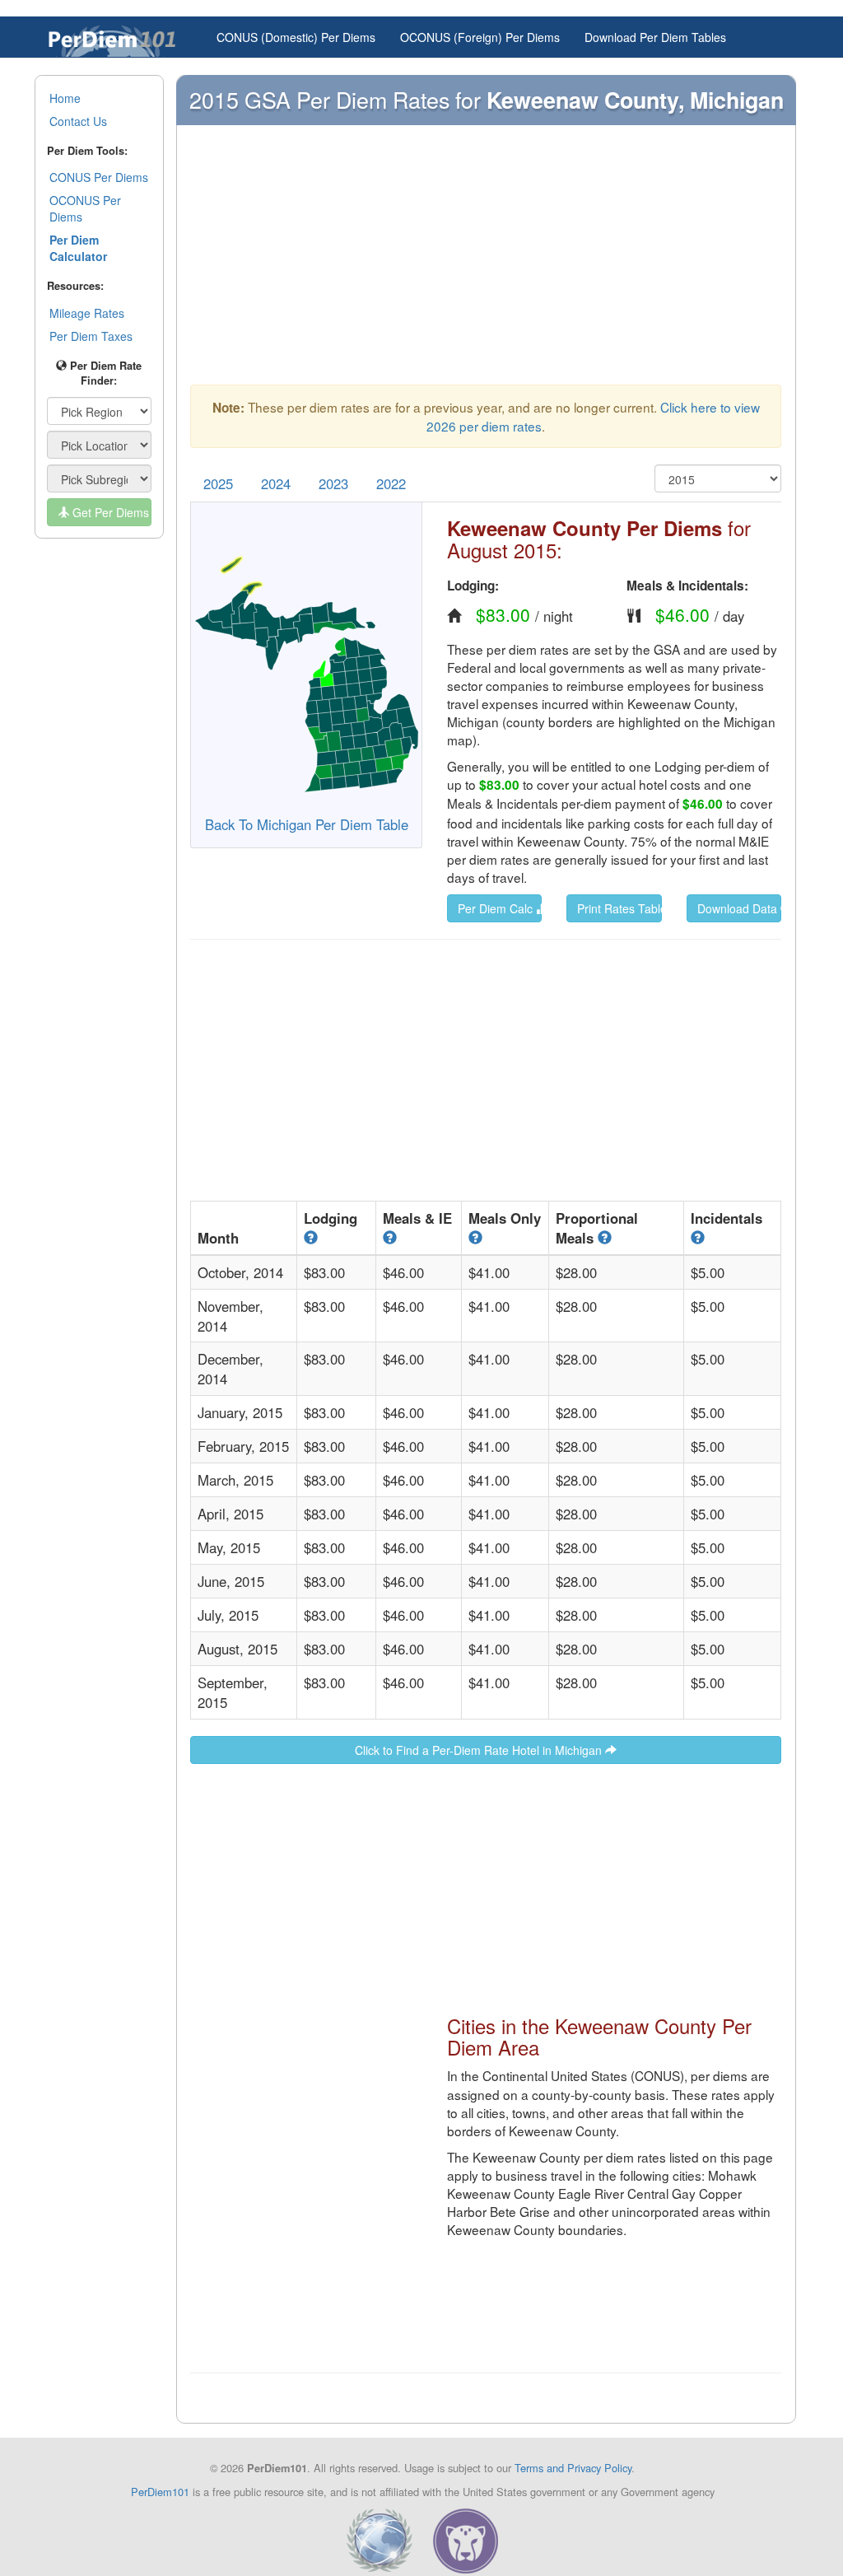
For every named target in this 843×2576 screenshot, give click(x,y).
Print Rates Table (619, 908)
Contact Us (78, 121)
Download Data (739, 908)
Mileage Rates (87, 313)
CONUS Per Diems (99, 177)
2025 (218, 483)
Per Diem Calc (497, 908)
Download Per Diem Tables (655, 37)
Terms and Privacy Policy (573, 2468)
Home (65, 98)
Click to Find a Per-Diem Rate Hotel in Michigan (480, 1750)
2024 (276, 483)
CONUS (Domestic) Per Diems (296, 37)
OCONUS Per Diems (85, 208)
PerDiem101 (160, 2492)
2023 (333, 483)
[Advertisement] (486, 263)
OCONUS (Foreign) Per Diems (480, 37)
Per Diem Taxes (91, 336)
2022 (391, 483)
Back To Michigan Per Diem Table (307, 824)
